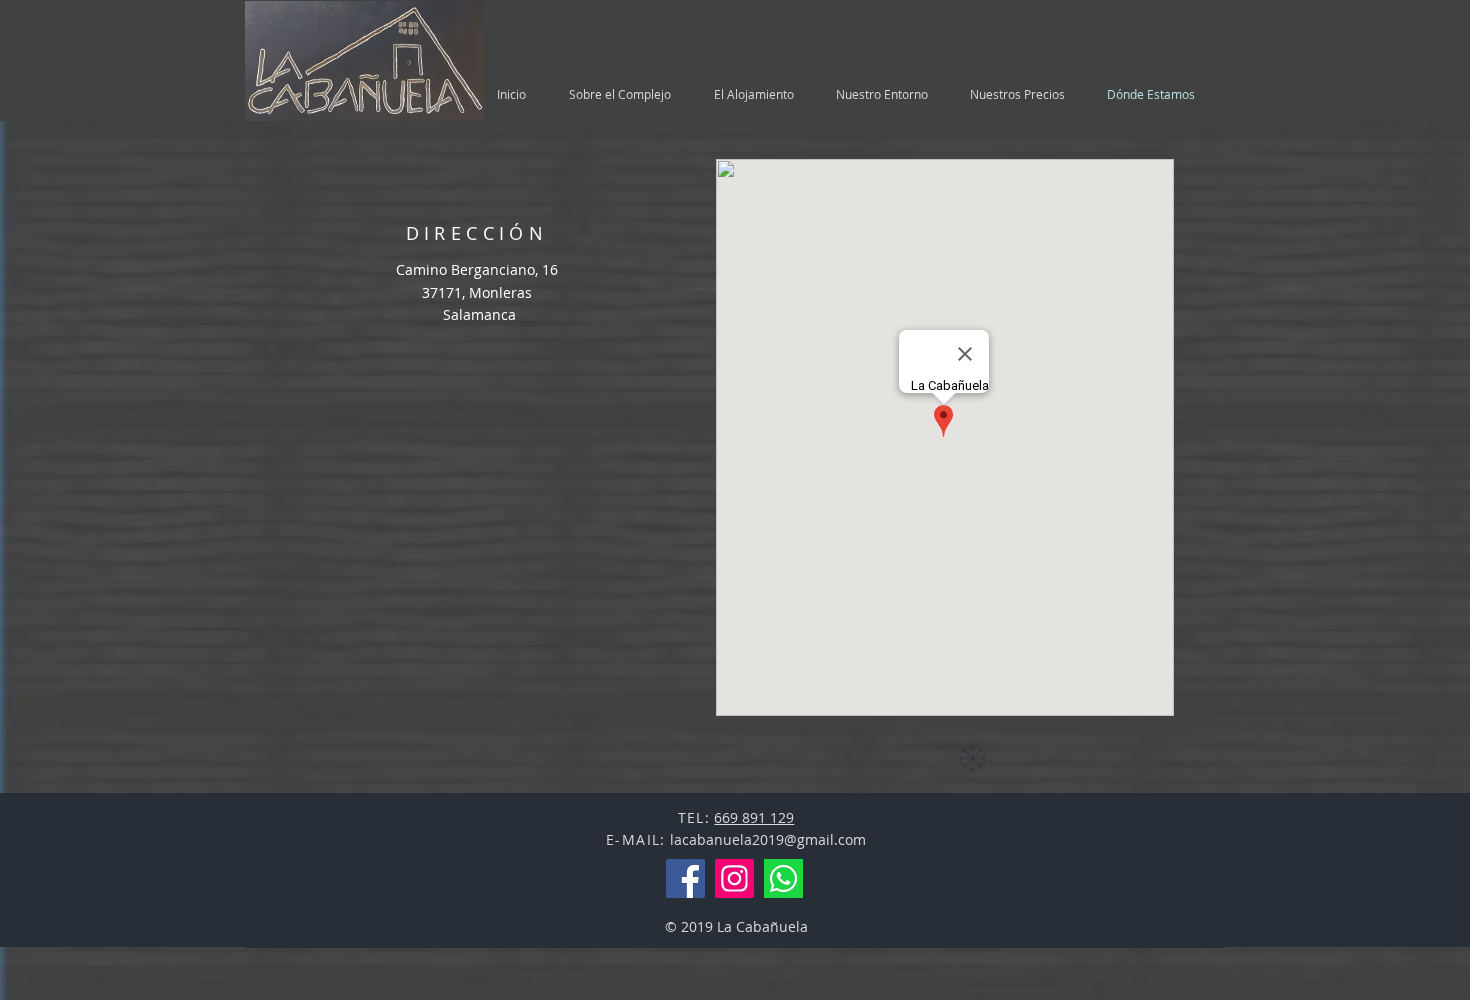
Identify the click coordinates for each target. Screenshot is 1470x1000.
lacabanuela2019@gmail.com (768, 839)
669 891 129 (754, 817)
